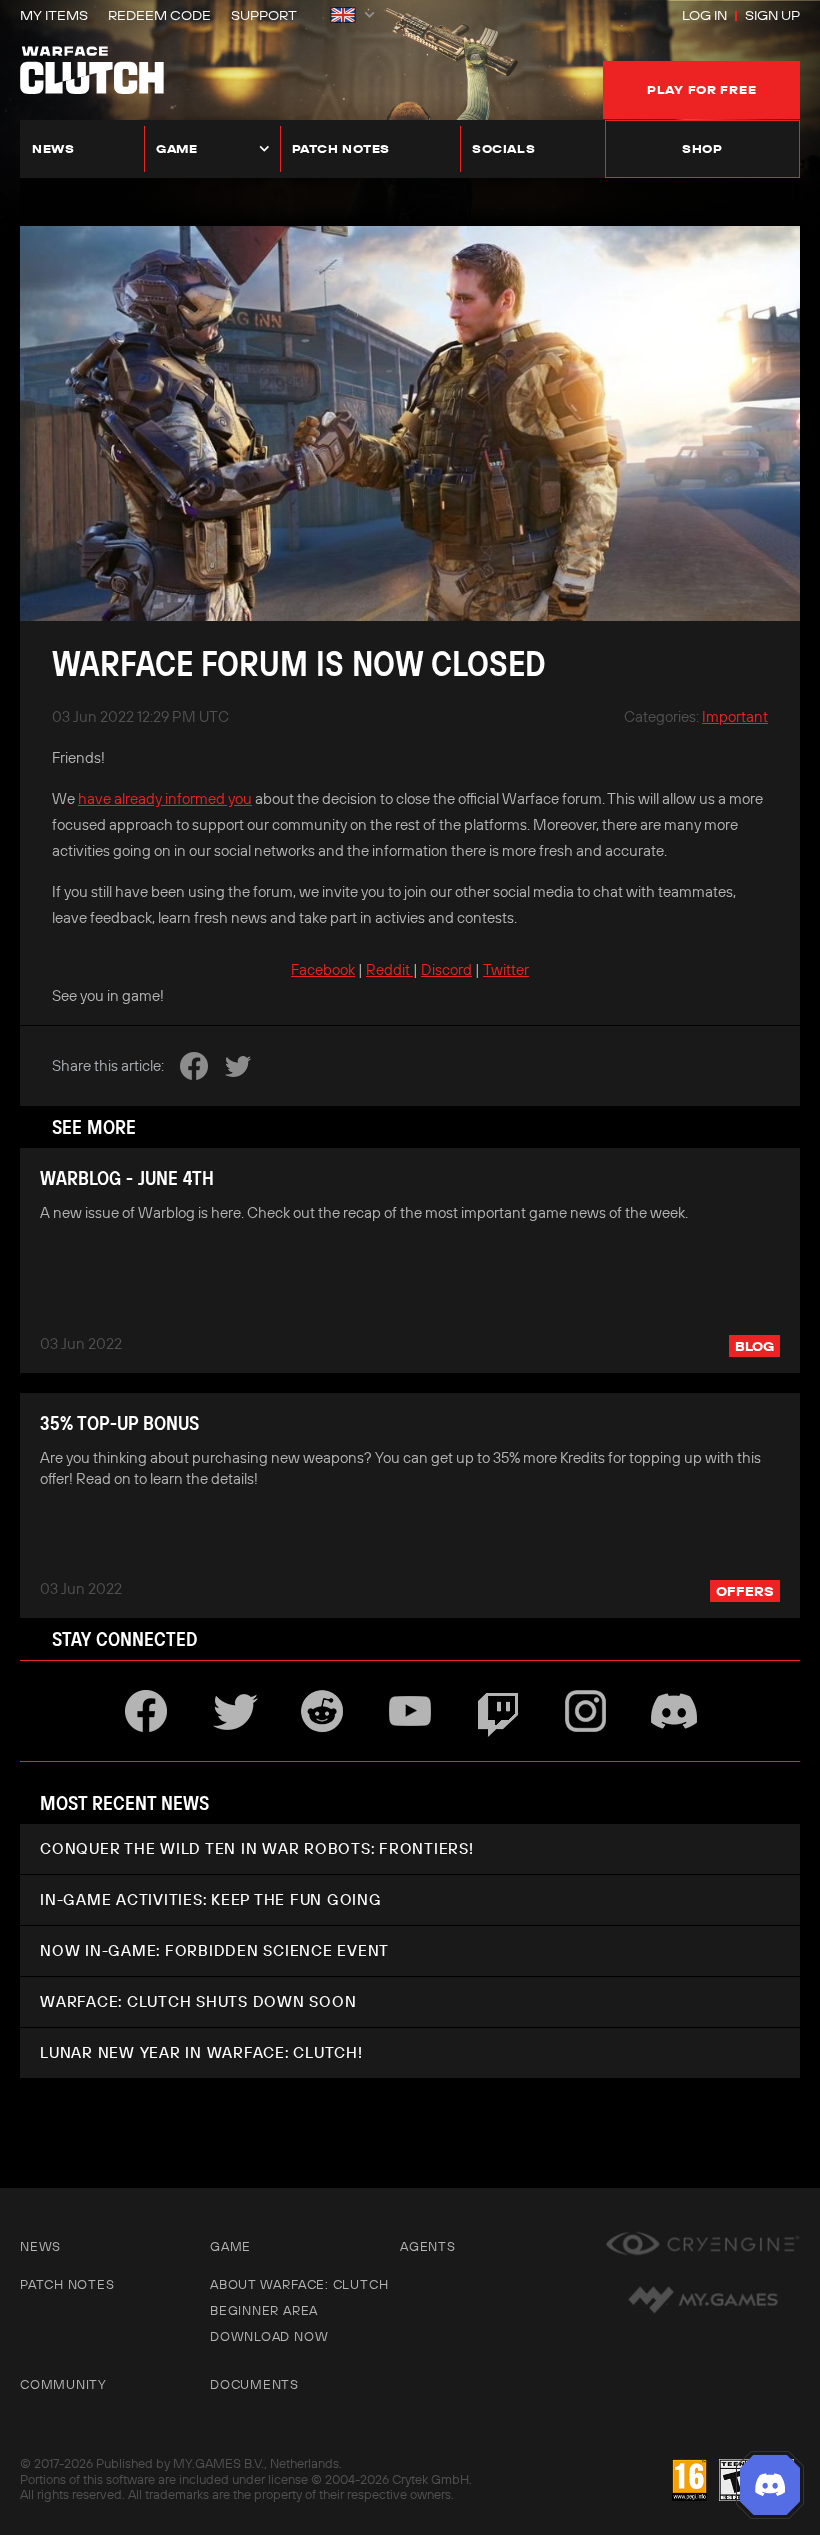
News (53, 148)
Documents (254, 2384)
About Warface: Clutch (299, 2284)
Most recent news (124, 1802)
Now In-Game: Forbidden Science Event (214, 1950)
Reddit (389, 969)
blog (754, 1346)
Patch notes (341, 148)
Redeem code (159, 15)
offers (745, 1591)
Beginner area (264, 2310)
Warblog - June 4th (127, 1177)
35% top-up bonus (119, 1422)
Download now (269, 2336)
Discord (446, 969)
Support (264, 15)
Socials (503, 148)
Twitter (506, 969)
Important (735, 716)
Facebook (323, 969)
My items (54, 15)
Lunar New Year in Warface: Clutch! (201, 2052)
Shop (702, 148)
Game (176, 148)
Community (63, 2384)
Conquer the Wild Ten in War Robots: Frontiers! (257, 1848)
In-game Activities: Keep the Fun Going (211, 1899)
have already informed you (165, 798)
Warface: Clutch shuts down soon (198, 2001)
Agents (428, 2246)
